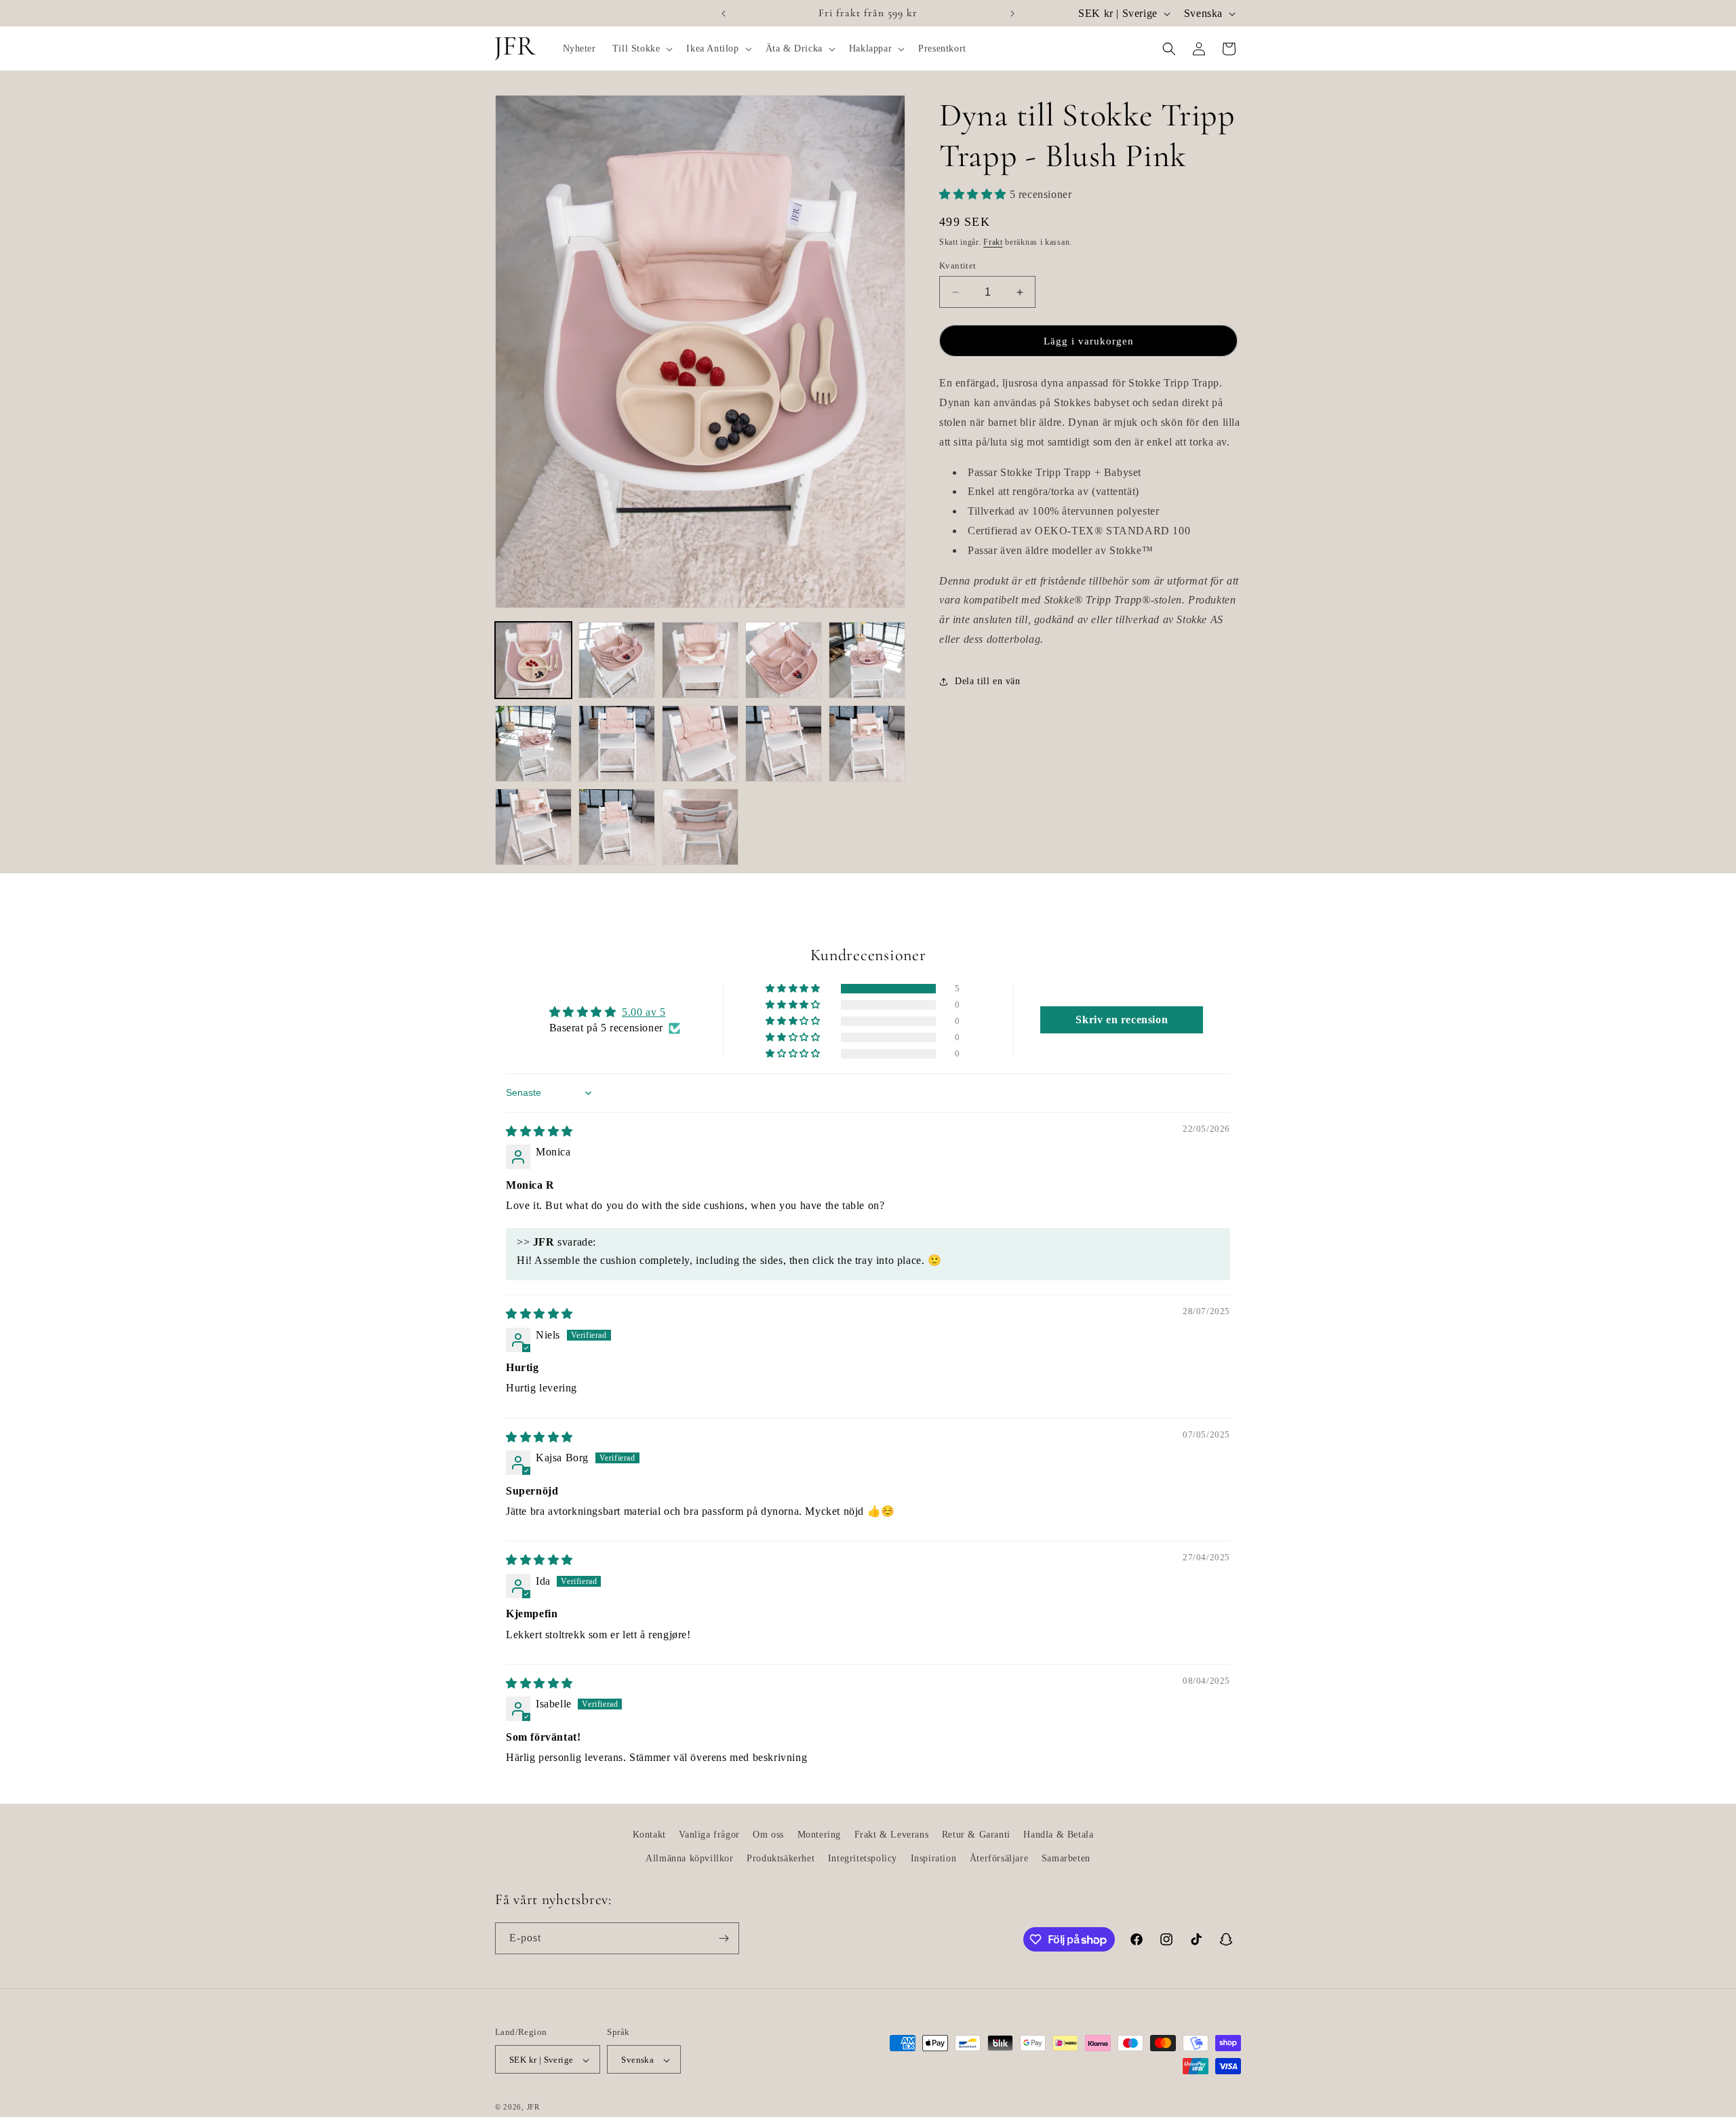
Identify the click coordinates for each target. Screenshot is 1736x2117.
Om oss (768, 1835)
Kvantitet (958, 265)
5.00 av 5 (644, 1012)
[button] (642, 49)
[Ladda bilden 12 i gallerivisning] (617, 827)
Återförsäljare (999, 1858)
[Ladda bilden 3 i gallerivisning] (700, 660)
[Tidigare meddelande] (724, 14)
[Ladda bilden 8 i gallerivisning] (700, 744)
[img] (539, 1131)
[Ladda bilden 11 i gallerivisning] (533, 827)
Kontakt (649, 1835)
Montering (819, 1835)
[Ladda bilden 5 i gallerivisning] (867, 660)
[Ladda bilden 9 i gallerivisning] (784, 744)
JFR (533, 2108)
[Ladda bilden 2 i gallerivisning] (617, 660)
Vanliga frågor (709, 1835)
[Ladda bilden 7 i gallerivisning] (617, 744)
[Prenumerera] (724, 1938)
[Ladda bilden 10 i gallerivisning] (867, 744)
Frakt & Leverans (892, 1835)
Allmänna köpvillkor (689, 1858)
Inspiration (934, 1858)
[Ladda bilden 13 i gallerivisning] (700, 827)
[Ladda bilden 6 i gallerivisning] (533, 744)
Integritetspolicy (863, 1858)
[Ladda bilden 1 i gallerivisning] (533, 660)
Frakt (993, 242)
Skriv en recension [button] (1122, 1020)
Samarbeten (1066, 1858)
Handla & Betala (1058, 1835)
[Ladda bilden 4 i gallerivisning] (784, 660)
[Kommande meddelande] (1012, 14)
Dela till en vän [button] (988, 682)
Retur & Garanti (976, 1835)
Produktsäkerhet (781, 1858)
